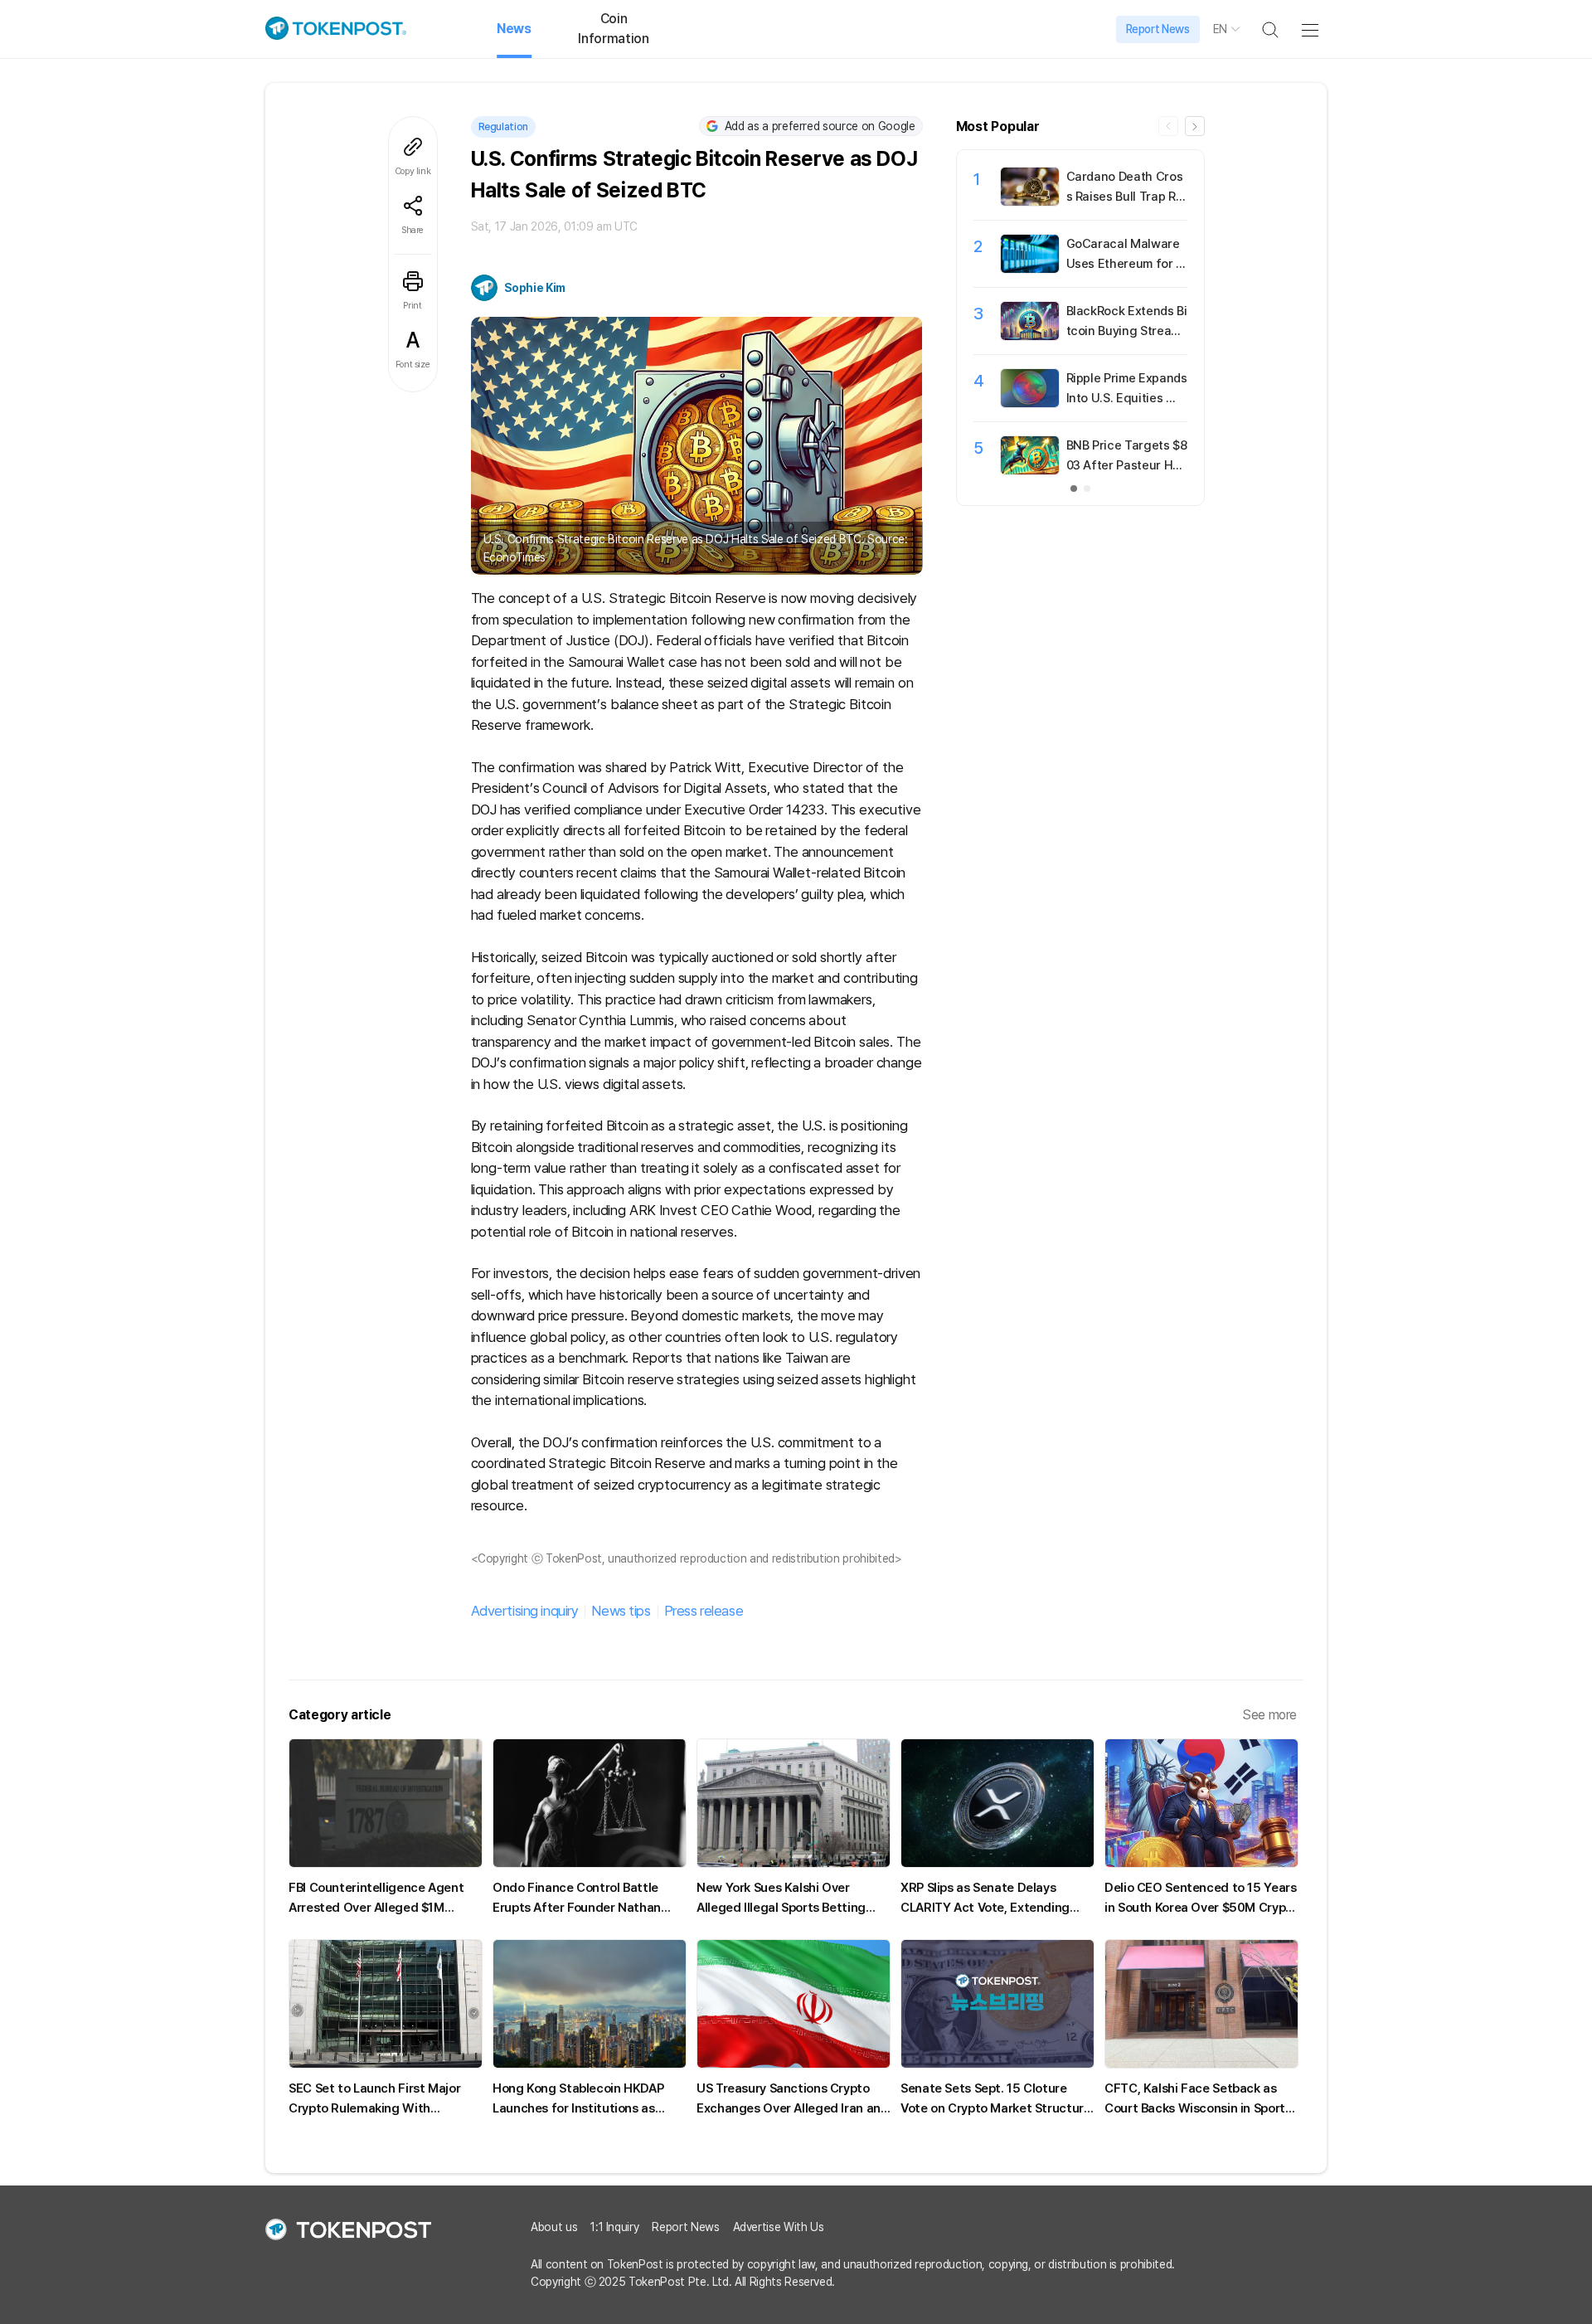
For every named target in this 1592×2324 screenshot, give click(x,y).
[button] (1195, 126)
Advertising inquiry (525, 1611)
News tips (621, 1611)
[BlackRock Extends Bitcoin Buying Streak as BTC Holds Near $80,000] (1030, 336)
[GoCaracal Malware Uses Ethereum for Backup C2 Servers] (1030, 269)
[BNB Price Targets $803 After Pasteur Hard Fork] (1030, 470)
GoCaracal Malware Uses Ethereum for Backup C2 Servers (1125, 264)
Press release (704, 1611)
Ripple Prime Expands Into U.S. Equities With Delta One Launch (1127, 398)
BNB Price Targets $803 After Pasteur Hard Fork (1127, 465)
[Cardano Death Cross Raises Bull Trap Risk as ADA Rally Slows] (1030, 202)
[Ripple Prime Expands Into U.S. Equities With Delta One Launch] (1030, 403)
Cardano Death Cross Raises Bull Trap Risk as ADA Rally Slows (1126, 197)
